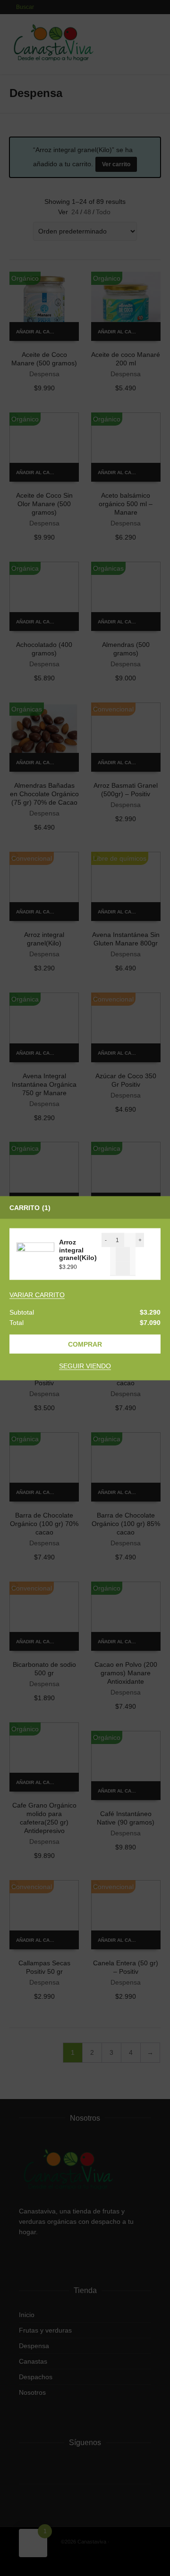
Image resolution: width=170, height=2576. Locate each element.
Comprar (85, 1344)
